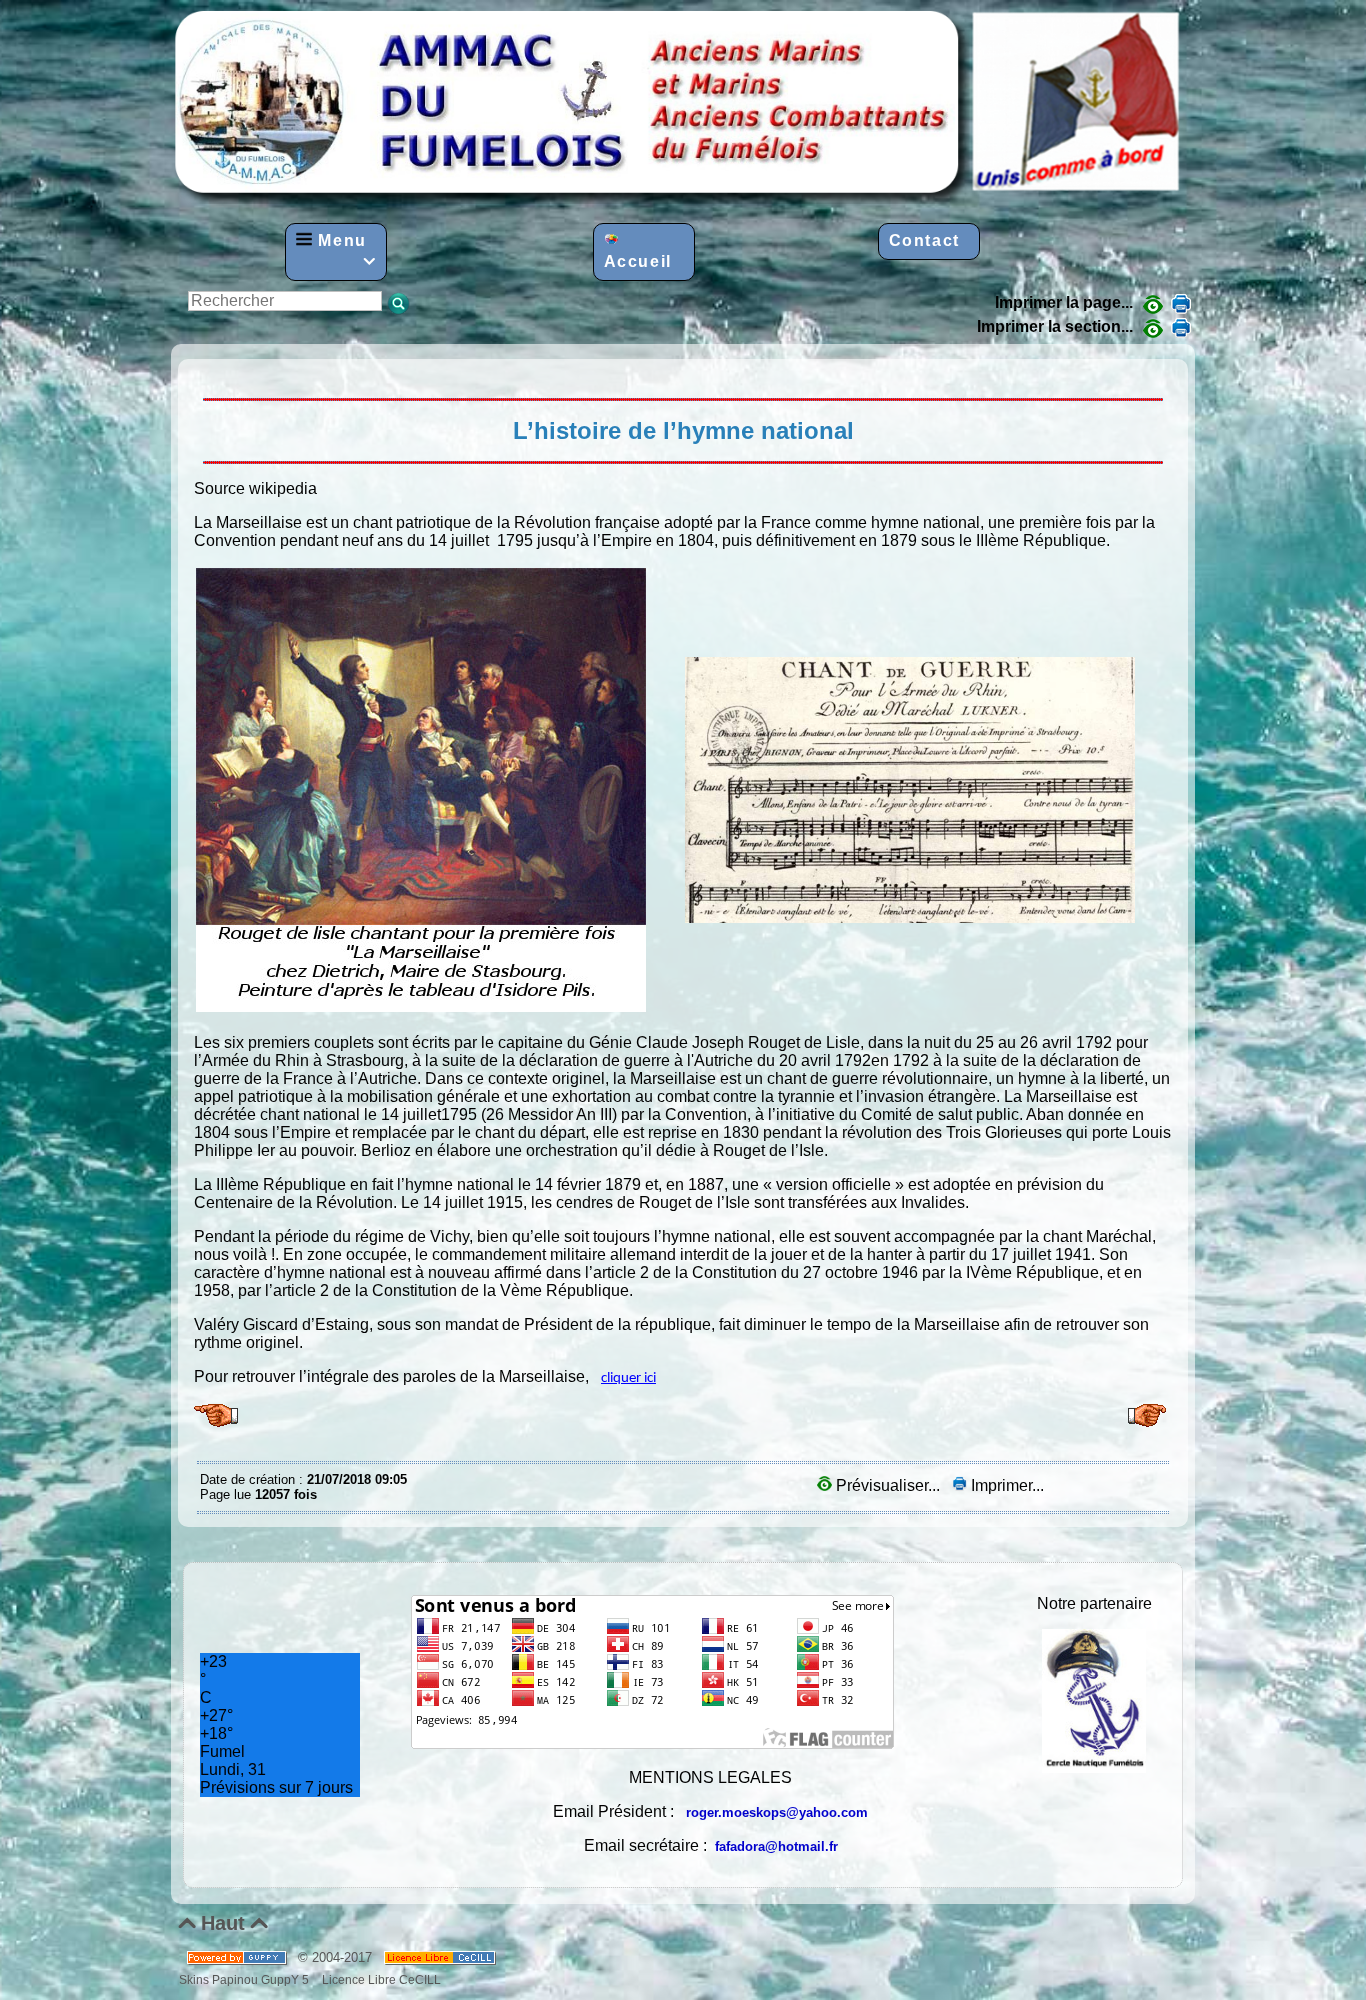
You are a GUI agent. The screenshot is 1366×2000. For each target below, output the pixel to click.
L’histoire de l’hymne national (205, 374)
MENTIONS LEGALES (710, 1777)
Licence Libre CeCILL (380, 1979)
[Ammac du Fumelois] (679, 198)
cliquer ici (628, 1378)
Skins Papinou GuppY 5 (247, 1979)
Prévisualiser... (888, 1485)
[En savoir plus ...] (441, 1957)
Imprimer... (1005, 1485)
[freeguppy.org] (238, 1957)
